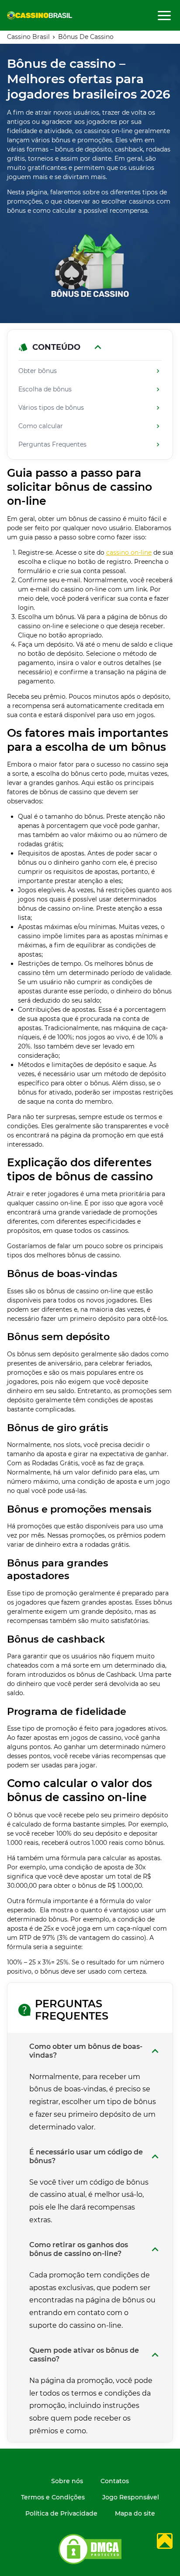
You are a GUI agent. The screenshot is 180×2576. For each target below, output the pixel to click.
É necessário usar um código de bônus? (86, 2156)
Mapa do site (135, 2514)
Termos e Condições (53, 2497)
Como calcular (41, 426)
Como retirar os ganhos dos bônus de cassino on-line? (79, 2249)
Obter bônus (38, 371)
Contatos (115, 2481)
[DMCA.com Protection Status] (90, 2563)
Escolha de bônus (45, 389)
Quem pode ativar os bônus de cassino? (84, 2355)
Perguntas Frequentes (52, 445)
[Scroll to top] (165, 2541)
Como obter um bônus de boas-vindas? (86, 2051)
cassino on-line (129, 553)
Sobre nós (67, 2481)
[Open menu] (164, 15)
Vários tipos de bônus (51, 408)
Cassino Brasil (28, 37)
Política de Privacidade (61, 2514)
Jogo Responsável (131, 2497)
